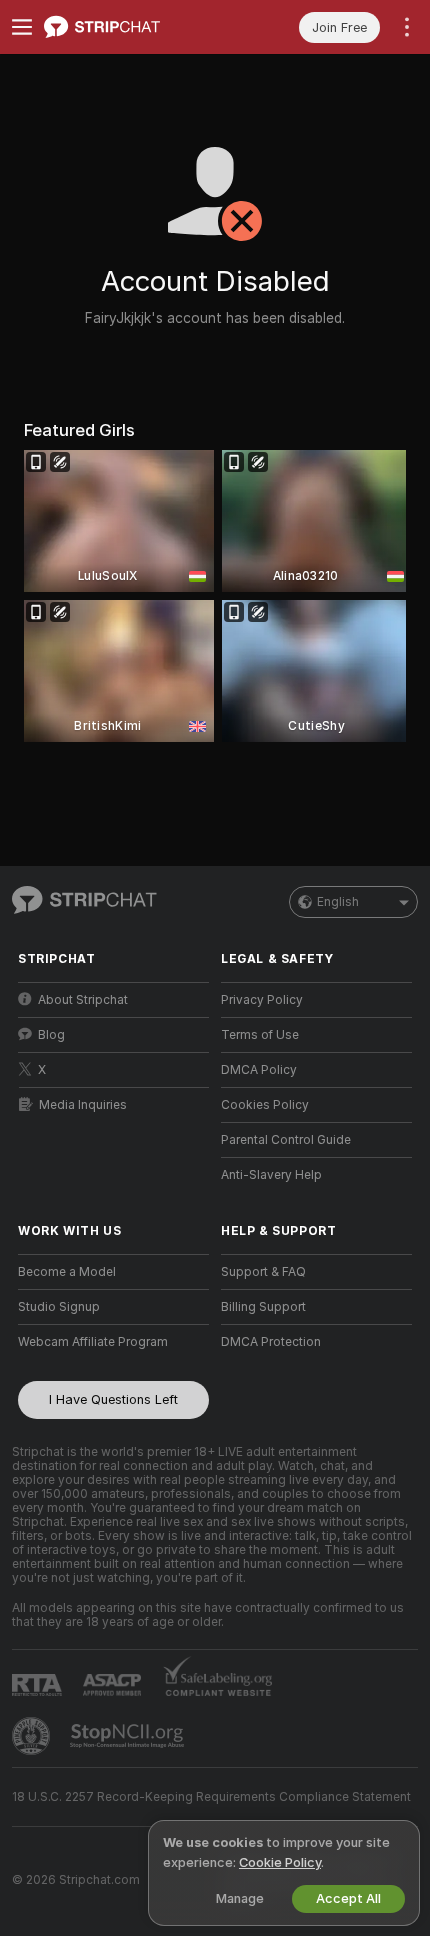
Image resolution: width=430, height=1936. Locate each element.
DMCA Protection (271, 1342)
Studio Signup (59, 1307)
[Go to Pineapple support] (33, 1736)
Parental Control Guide (286, 1140)
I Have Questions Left (113, 1399)
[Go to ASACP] (114, 1685)
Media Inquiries (83, 1105)
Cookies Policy (265, 1105)
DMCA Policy (259, 1070)
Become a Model (67, 1272)
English (338, 902)
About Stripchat (83, 1000)
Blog (51, 1035)
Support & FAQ (263, 1272)
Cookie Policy (280, 1862)
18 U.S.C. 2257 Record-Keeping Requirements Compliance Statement (211, 1797)
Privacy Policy (262, 1000)
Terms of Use (260, 1035)
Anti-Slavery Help (271, 1175)
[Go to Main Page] (129, 27)
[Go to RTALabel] (39, 1684)
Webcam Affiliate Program (93, 1342)
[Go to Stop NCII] (129, 1736)
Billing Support (263, 1307)
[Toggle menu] (22, 27)
